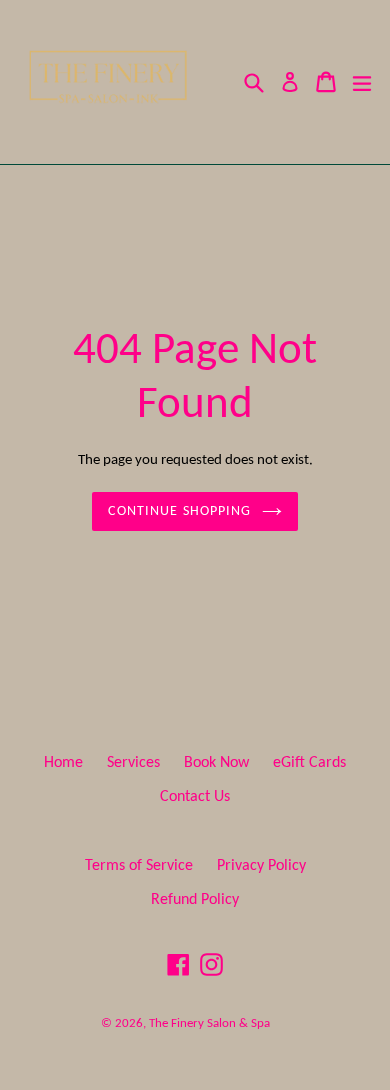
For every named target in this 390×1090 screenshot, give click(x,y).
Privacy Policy (261, 866)
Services (133, 763)
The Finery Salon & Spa (209, 1023)
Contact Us (195, 797)
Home (63, 763)
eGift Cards (309, 763)
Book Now (216, 763)
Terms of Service (139, 866)
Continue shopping (179, 511)
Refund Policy (195, 900)
